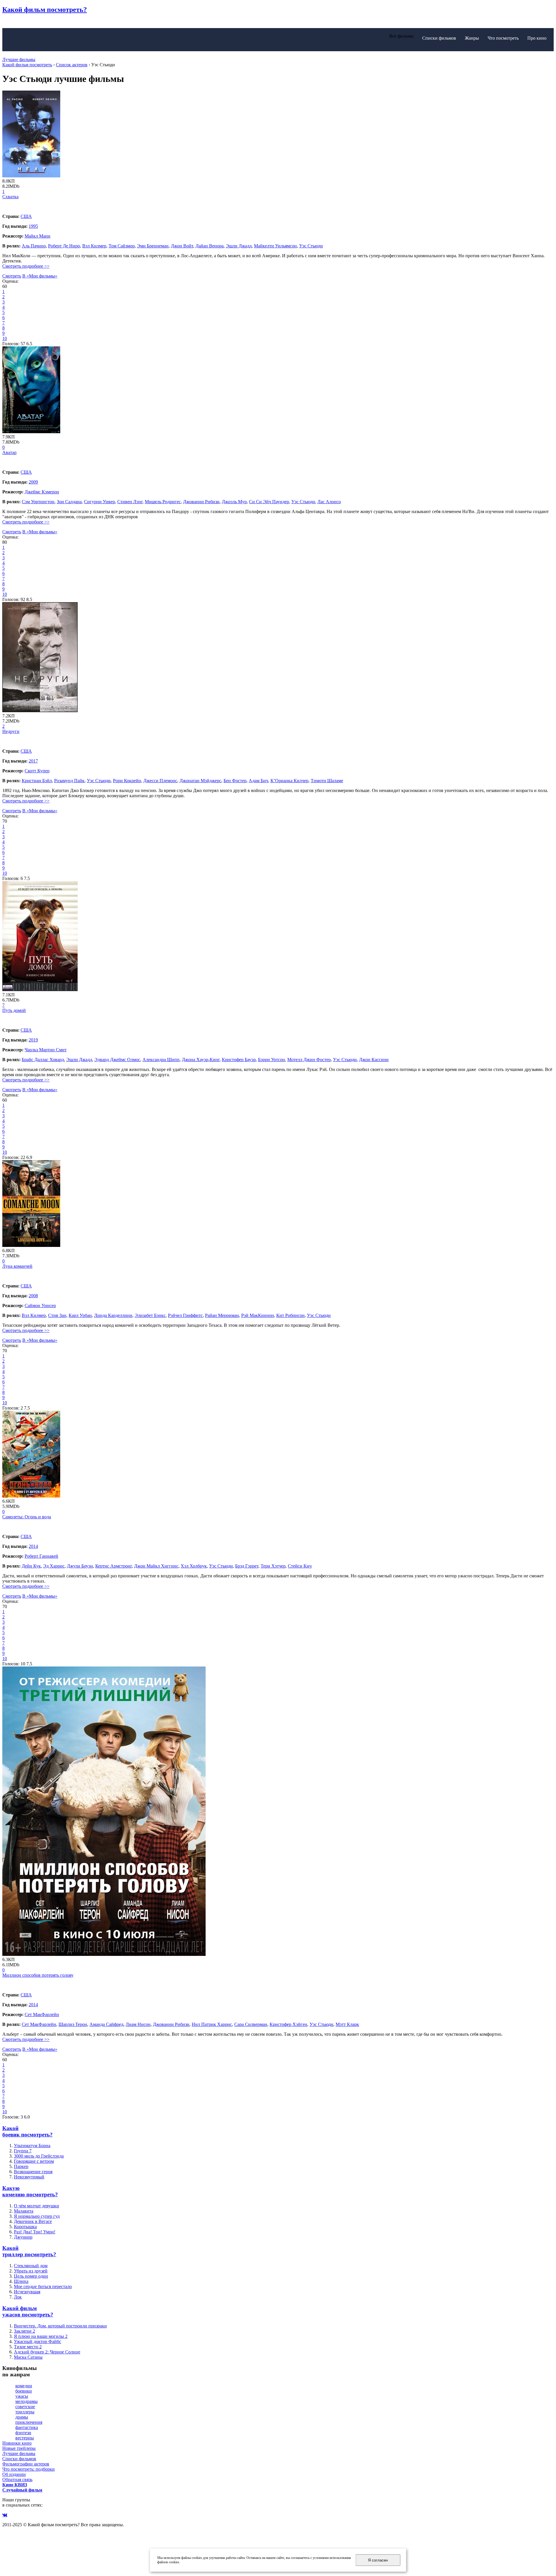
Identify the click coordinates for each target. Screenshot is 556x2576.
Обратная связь (17, 2479)
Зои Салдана (69, 502)
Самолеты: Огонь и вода (27, 1517)
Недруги (11, 731)
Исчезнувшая (27, 2292)
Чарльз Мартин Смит (46, 1050)
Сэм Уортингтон (38, 502)
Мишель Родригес (163, 502)
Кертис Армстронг (114, 1566)
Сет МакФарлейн (42, 2014)
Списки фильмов (439, 38)
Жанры (472, 38)
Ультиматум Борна (32, 2146)
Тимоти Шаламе (327, 781)
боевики (24, 2391)
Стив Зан (57, 1315)
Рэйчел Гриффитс (185, 1315)
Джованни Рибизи (201, 502)
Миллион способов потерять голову (38, 1975)
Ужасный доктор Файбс (38, 2341)
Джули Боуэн (80, 1566)
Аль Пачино (34, 246)
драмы (22, 2417)
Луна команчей (17, 1266)
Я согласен (378, 2560)
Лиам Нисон (138, 2024)
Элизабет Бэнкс (150, 1315)
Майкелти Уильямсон (275, 246)
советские (25, 2407)
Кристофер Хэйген (288, 2024)
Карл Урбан (80, 1315)
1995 (33, 226)
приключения (29, 2422)
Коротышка (25, 2227)
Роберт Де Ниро (64, 246)
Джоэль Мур (234, 502)
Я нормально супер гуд (37, 2216)
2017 (33, 761)
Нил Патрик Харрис (212, 2024)
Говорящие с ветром (34, 2161)
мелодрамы (26, 2401)
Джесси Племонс (160, 781)
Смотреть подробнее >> (26, 266)
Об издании (14, 2474)
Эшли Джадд (239, 246)
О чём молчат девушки (36, 2206)
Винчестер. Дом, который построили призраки (60, 2326)
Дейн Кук (31, 1566)
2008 (33, 1296)
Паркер (21, 2166)
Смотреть (12, 276)
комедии (24, 2386)
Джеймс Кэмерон (42, 492)
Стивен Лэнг (130, 502)
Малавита (24, 2211)
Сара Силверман (251, 2024)
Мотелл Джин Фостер (309, 1060)
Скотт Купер (37, 771)
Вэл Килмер (94, 246)
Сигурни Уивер (99, 502)
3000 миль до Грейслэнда (39, 2156)
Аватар (9, 452)
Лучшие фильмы (19, 59)
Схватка (10, 197)
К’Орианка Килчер (289, 781)
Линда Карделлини (113, 1315)
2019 (33, 1040)
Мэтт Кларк (347, 2024)
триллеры (25, 2412)
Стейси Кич (300, 1566)
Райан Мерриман (222, 1315)
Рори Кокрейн (127, 781)
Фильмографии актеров (26, 2464)
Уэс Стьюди (311, 246)
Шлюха (21, 2281)
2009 (33, 482)
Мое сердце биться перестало (43, 2286)
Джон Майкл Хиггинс (156, 1566)
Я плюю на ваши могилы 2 (41, 2336)
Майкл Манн (38, 236)
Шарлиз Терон (73, 2024)
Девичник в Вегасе (33, 2221)
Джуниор (23, 2237)
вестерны (25, 2438)
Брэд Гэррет (247, 1566)
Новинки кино (17, 2443)
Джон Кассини (374, 1060)
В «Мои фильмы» (40, 276)
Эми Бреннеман (153, 246)
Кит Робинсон (290, 1315)
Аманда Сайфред (106, 2024)
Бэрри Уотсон (271, 1060)
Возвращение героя (33, 2172)
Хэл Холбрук (194, 1566)
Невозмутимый (29, 2177)
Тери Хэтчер (273, 1566)
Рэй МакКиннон (258, 1315)
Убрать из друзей (31, 2271)
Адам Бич (258, 781)
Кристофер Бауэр (239, 1060)
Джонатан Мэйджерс (200, 781)
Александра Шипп (161, 1060)
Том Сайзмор (122, 246)
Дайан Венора (210, 246)
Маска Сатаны (28, 2357)
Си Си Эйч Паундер (269, 502)
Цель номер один (31, 2276)
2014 (33, 1546)
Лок (18, 2297)
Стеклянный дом (31, 2266)
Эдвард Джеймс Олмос (117, 1060)
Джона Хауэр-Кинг (201, 1060)
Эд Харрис (54, 1566)
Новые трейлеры (19, 2448)
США (26, 216)
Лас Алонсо (329, 502)
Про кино (537, 38)
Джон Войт (182, 246)
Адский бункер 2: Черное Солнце (47, 2352)
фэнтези (23, 2433)
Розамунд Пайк (69, 781)
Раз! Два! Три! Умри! (35, 2232)
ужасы (22, 2396)
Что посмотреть (503, 38)
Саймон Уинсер (40, 1306)
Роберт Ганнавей (41, 1556)
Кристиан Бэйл (37, 781)
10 (5, 338)
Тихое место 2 (28, 2347)
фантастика (27, 2427)
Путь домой (14, 1010)
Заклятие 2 (24, 2331)
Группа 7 (23, 2151)
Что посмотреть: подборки (29, 2469)
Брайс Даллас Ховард (43, 1060)
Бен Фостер (235, 781)
